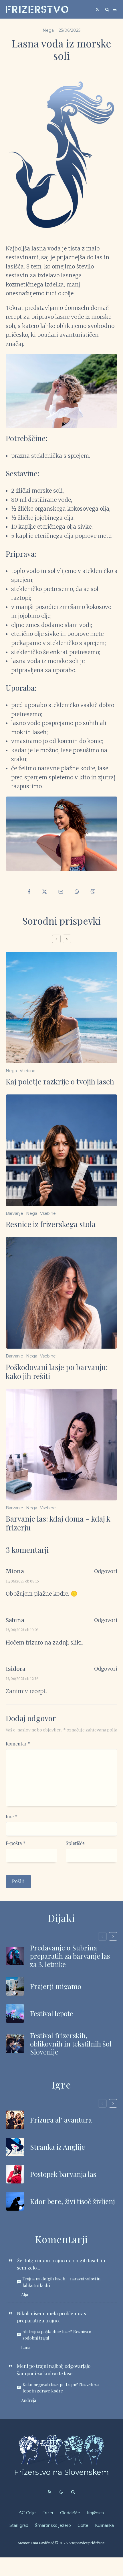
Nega (48, 30)
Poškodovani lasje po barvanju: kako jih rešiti (57, 1371)
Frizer (48, 2513)
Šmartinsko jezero (53, 2525)
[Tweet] (44, 892)
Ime (12, 1817)
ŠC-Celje (27, 2513)
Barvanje (14, 1213)
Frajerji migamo (56, 1986)
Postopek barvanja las (63, 2174)
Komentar (18, 1744)
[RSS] (50, 2492)
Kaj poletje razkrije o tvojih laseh (60, 1081)
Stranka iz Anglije (57, 2147)
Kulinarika (104, 2525)
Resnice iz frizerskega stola (51, 1224)
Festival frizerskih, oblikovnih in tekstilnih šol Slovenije (71, 2044)
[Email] (61, 892)
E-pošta (16, 1843)
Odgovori (106, 1571)
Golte (83, 2525)
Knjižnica (95, 2513)
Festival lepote (52, 2013)
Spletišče (75, 1843)
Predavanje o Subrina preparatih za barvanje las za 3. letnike (70, 1956)
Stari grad (19, 2525)
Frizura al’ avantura (61, 2120)
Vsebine (28, 1071)
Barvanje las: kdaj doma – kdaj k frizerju (58, 1523)
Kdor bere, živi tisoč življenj (73, 2201)
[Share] (29, 892)
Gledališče (70, 2513)
